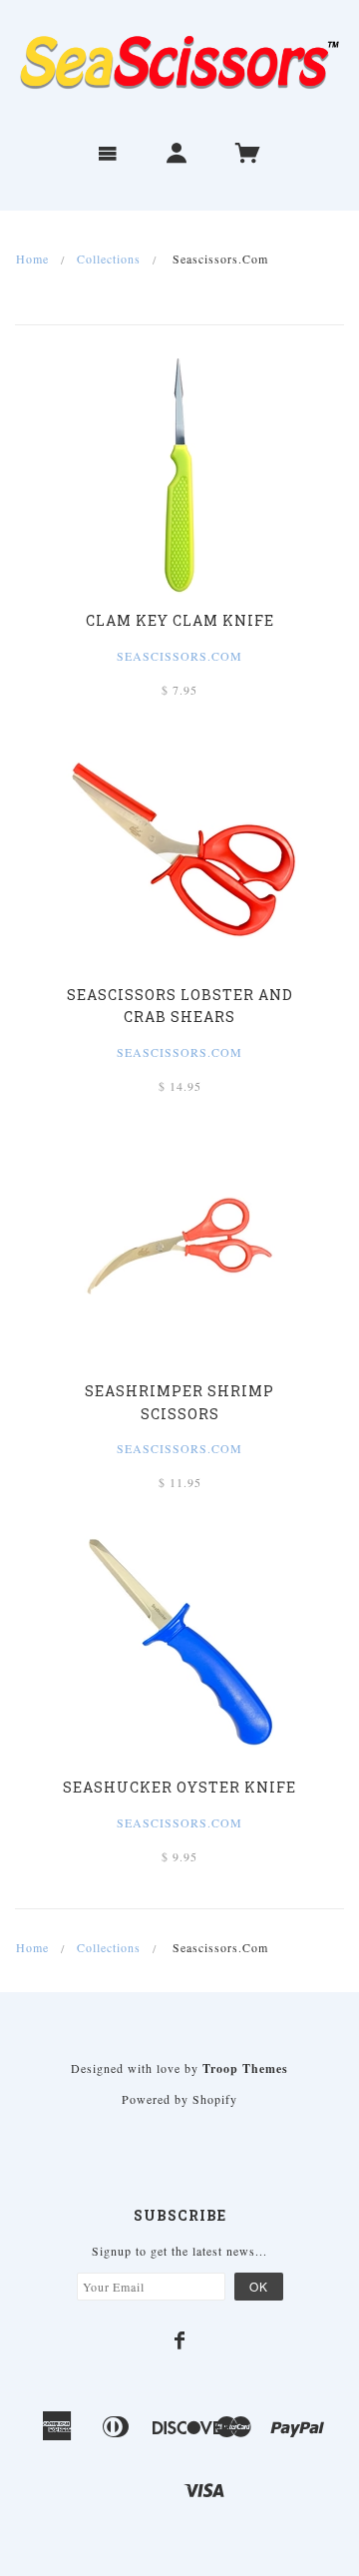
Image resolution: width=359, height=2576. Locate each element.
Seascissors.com (179, 656)
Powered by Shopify (179, 2099)
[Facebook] (180, 2340)
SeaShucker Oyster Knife (179, 1787)
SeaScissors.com (179, 1448)
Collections (109, 258)
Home (32, 258)
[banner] (179, 63)
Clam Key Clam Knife (180, 620)
